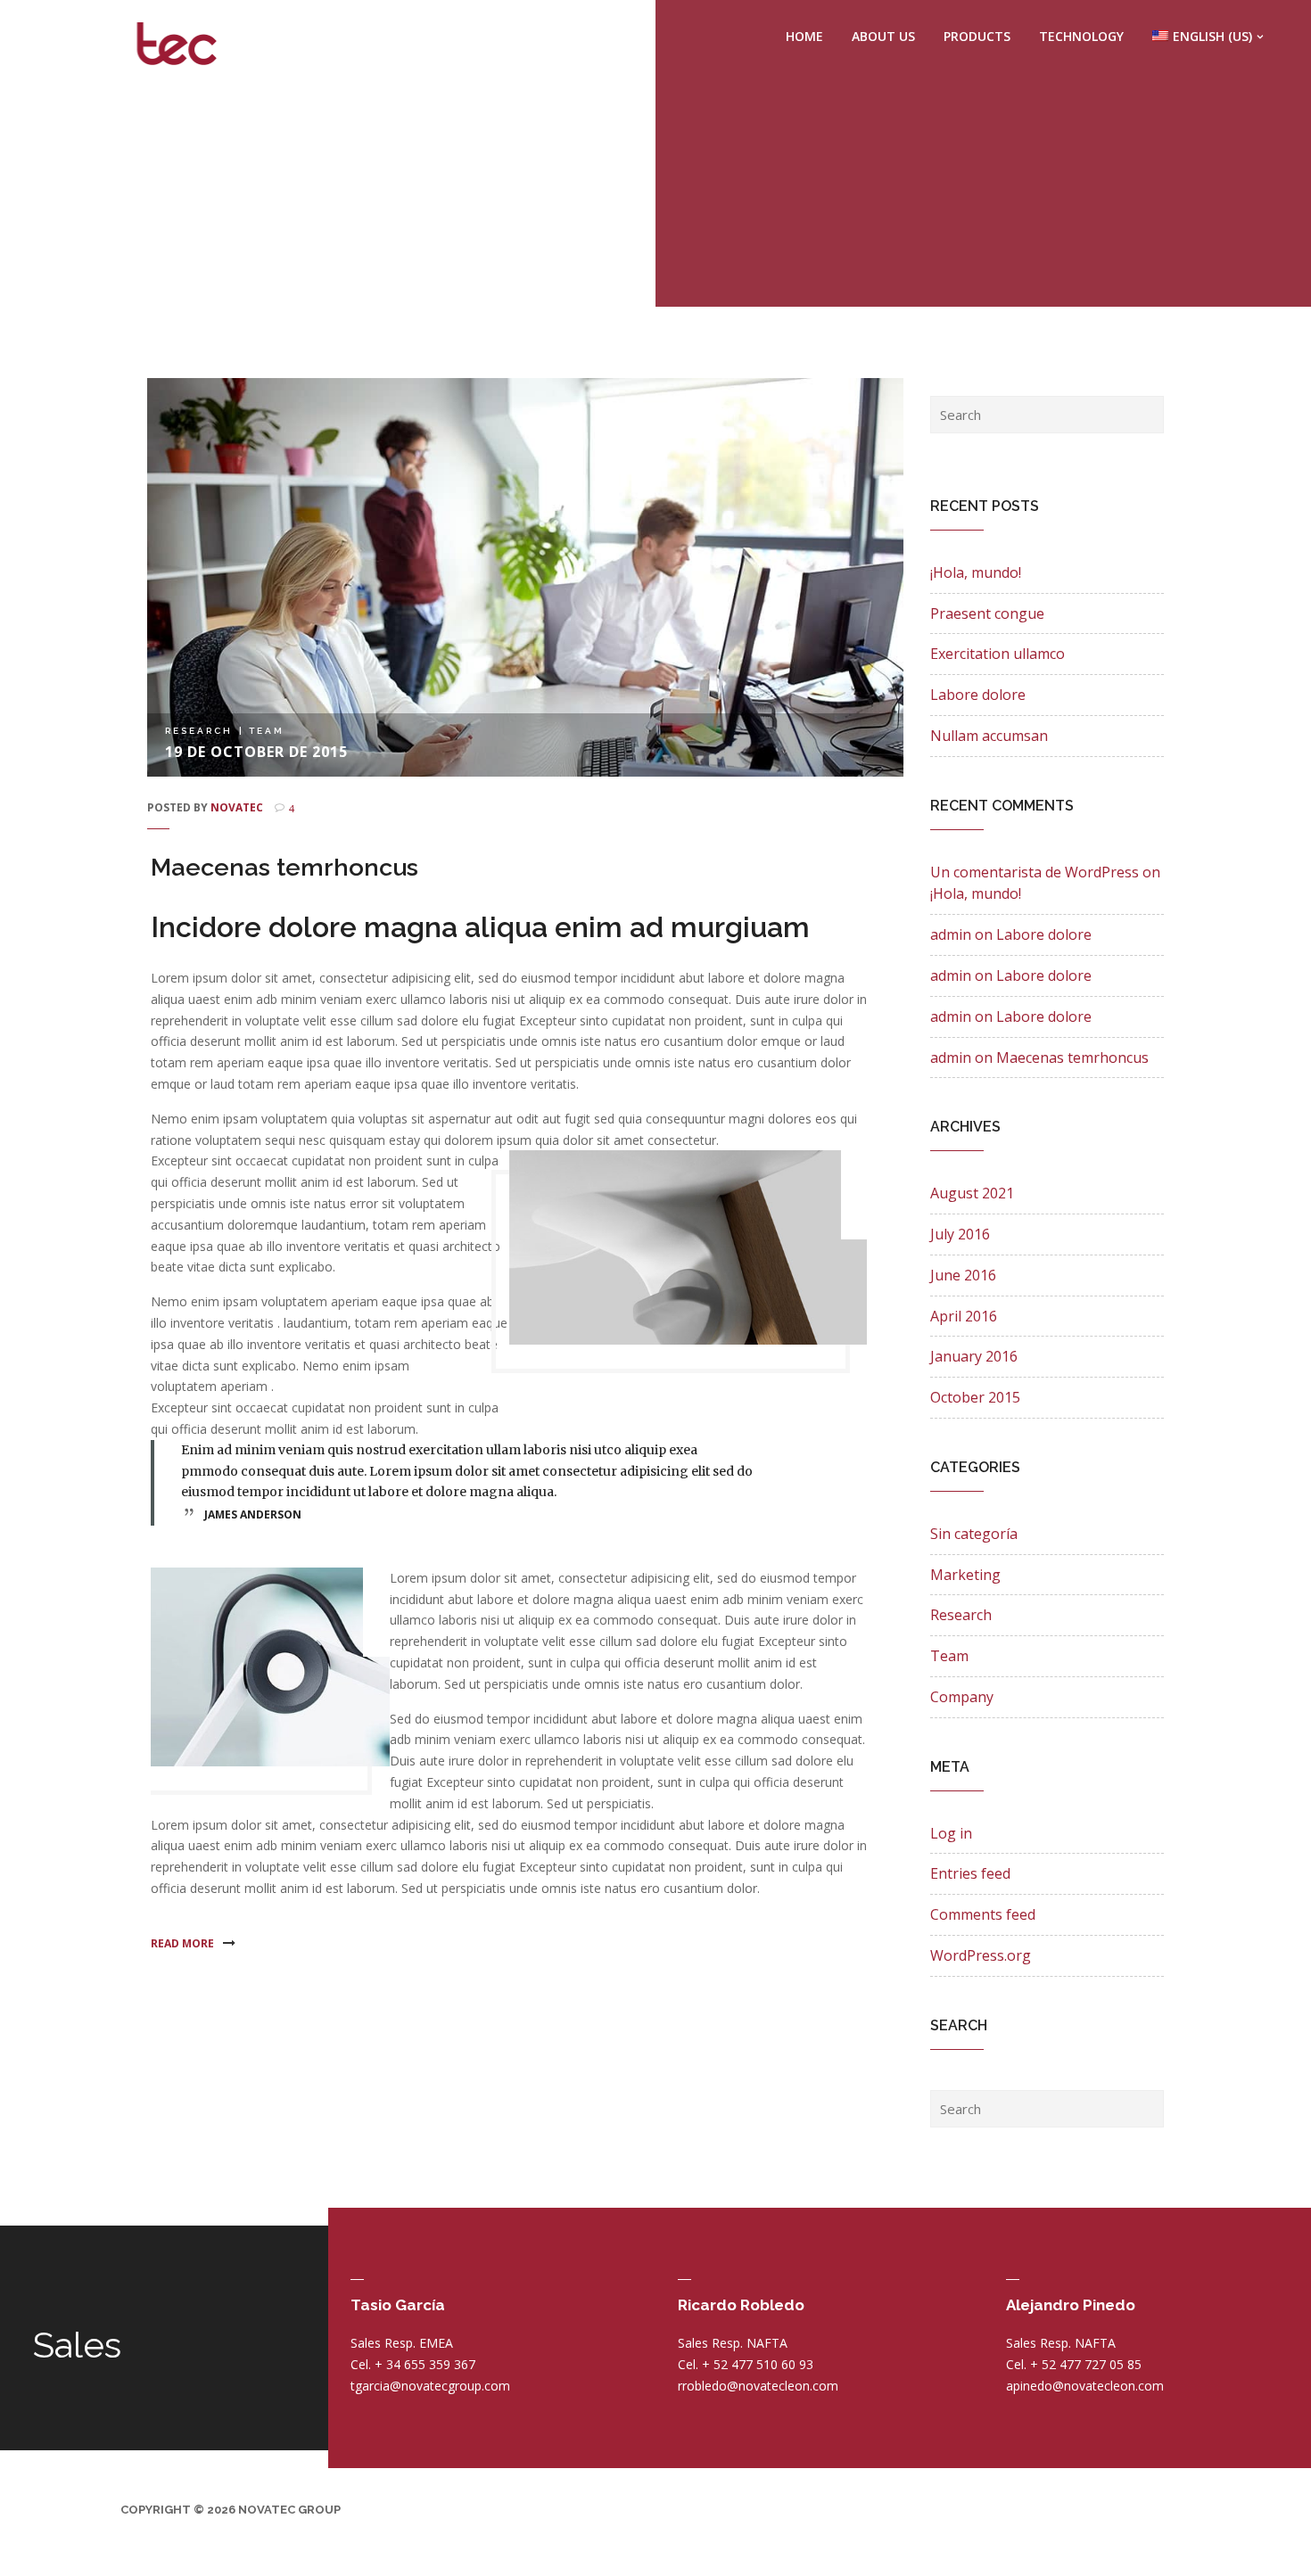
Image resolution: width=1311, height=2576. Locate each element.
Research (199, 731)
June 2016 (963, 1275)
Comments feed (983, 1914)
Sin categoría (974, 1534)
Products (977, 36)
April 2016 (964, 1316)
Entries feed (970, 1873)
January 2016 (974, 1356)
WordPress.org (981, 1955)
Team (267, 731)
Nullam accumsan (989, 736)
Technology (1081, 36)
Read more (184, 1943)
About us (883, 36)
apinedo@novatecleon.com (1085, 2386)
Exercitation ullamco (998, 654)
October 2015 (975, 1397)
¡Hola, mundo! (976, 572)
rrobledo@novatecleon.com (758, 2386)
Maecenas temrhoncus (284, 867)
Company (962, 1697)
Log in (951, 1833)
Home (804, 36)
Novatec (237, 807)
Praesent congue (987, 613)
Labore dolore (978, 695)
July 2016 (960, 1234)
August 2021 (972, 1193)
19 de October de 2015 (256, 752)
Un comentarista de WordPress (1035, 872)
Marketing (965, 1575)
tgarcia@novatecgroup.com (430, 2386)
